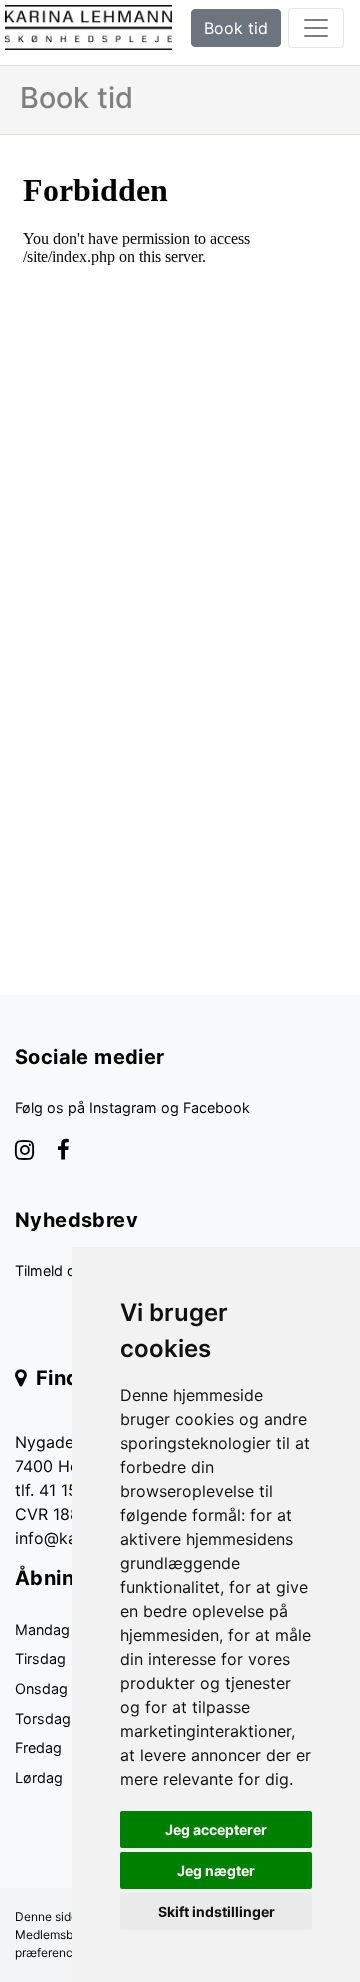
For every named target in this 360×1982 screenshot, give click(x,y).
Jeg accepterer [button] (216, 1829)
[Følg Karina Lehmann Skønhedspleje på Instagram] (24, 1152)
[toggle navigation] (316, 28)
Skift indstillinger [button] (216, 1911)
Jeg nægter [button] (216, 1870)
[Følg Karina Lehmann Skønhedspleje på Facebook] (63, 1152)
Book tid (236, 28)
